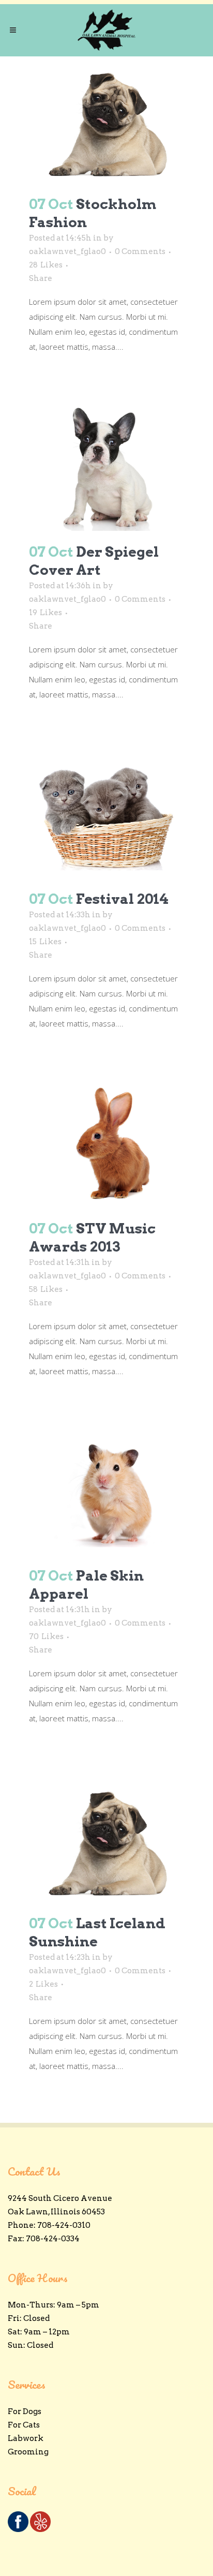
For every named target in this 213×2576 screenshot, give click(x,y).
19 (45, 613)
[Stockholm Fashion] (106, 120)
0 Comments (140, 251)
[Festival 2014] (106, 815)
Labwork (26, 2438)
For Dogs (25, 2411)
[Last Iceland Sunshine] (106, 1838)
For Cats (24, 2425)
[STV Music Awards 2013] (106, 1144)
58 (46, 1289)
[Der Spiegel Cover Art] (106, 467)
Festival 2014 (122, 899)
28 (46, 265)
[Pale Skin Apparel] (106, 1491)
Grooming (28, 2452)
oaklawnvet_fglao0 (67, 251)
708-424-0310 (64, 2225)
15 (45, 942)
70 (46, 1636)
